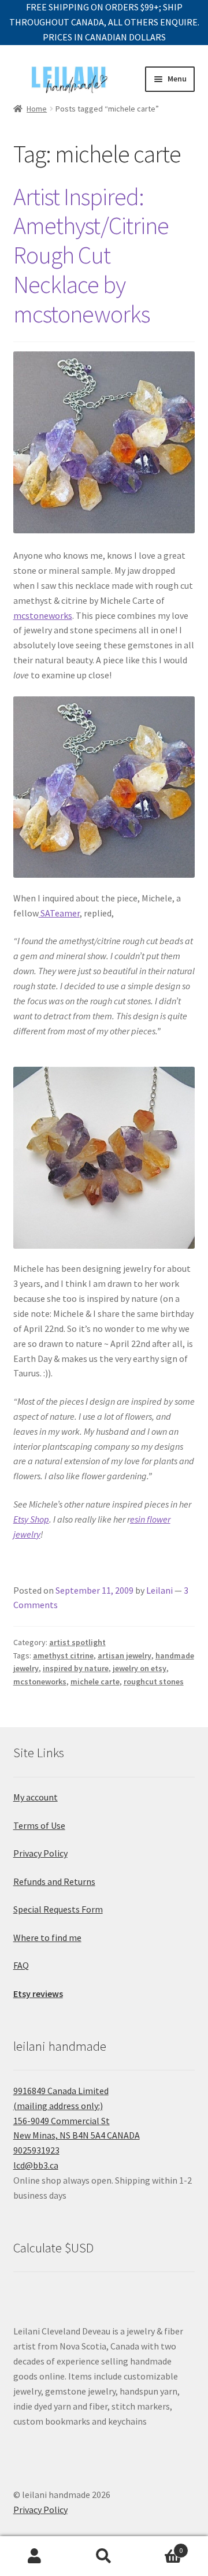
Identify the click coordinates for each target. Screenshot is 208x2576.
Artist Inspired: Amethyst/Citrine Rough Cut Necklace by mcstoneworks (91, 255)
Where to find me (47, 1937)
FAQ (21, 1965)
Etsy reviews (38, 1994)
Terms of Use (39, 1825)
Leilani (159, 1590)
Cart (161, 2546)
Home (37, 109)
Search (104, 2556)
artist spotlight (77, 1642)
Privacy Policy (40, 1853)
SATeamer (59, 913)
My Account (35, 2556)
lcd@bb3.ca (36, 2165)
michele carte (95, 1682)
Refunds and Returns (54, 1881)
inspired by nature (76, 1668)
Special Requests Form (58, 1909)
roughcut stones (154, 1682)
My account (36, 1797)
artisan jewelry (125, 1656)
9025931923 (36, 2150)
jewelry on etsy (140, 1668)
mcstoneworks (43, 615)
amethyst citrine (63, 1656)
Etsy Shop (31, 1519)
